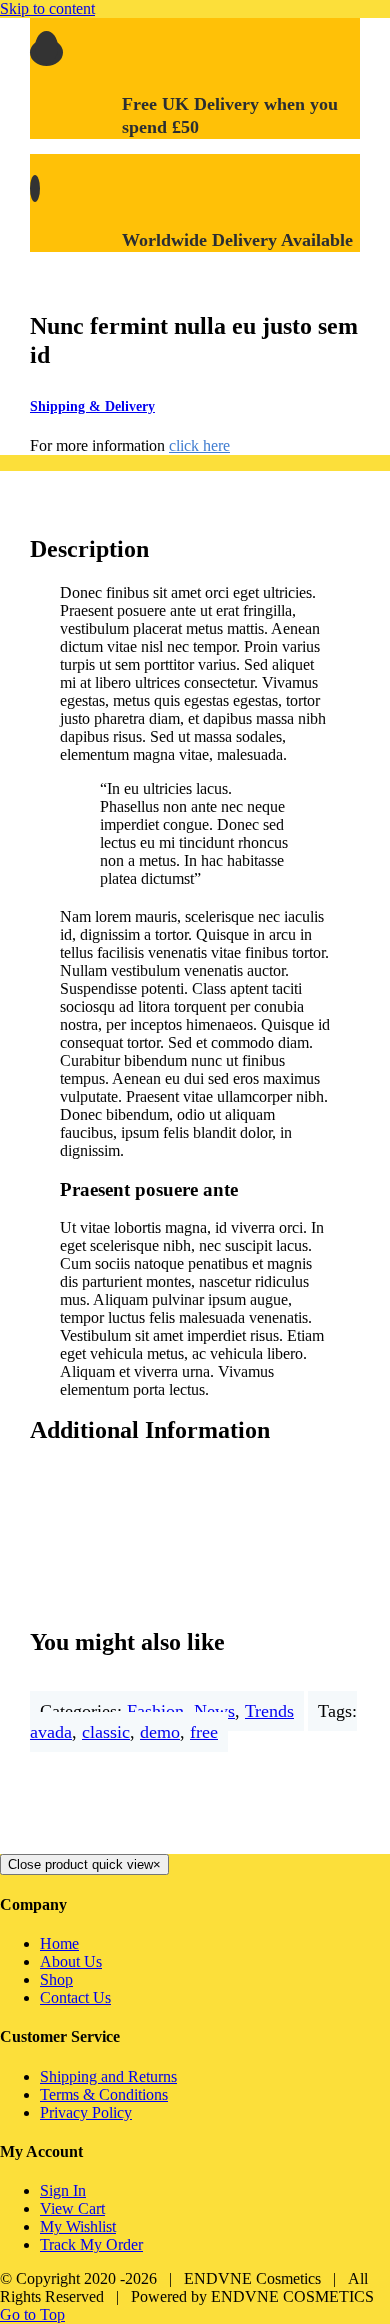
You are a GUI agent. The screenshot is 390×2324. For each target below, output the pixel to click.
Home (59, 1943)
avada (51, 1732)
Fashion (155, 1711)
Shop (56, 1979)
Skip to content (47, 8)
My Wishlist (78, 2226)
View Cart (72, 2208)
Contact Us (75, 1997)
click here (199, 445)
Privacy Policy (86, 2112)
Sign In (63, 2190)
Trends (269, 1711)
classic (106, 1732)
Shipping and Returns (108, 2076)
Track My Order (91, 2244)
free (204, 1732)
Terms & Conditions (104, 2094)
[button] (109, 406)
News (214, 1711)
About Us (71, 1961)
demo (160, 1732)
